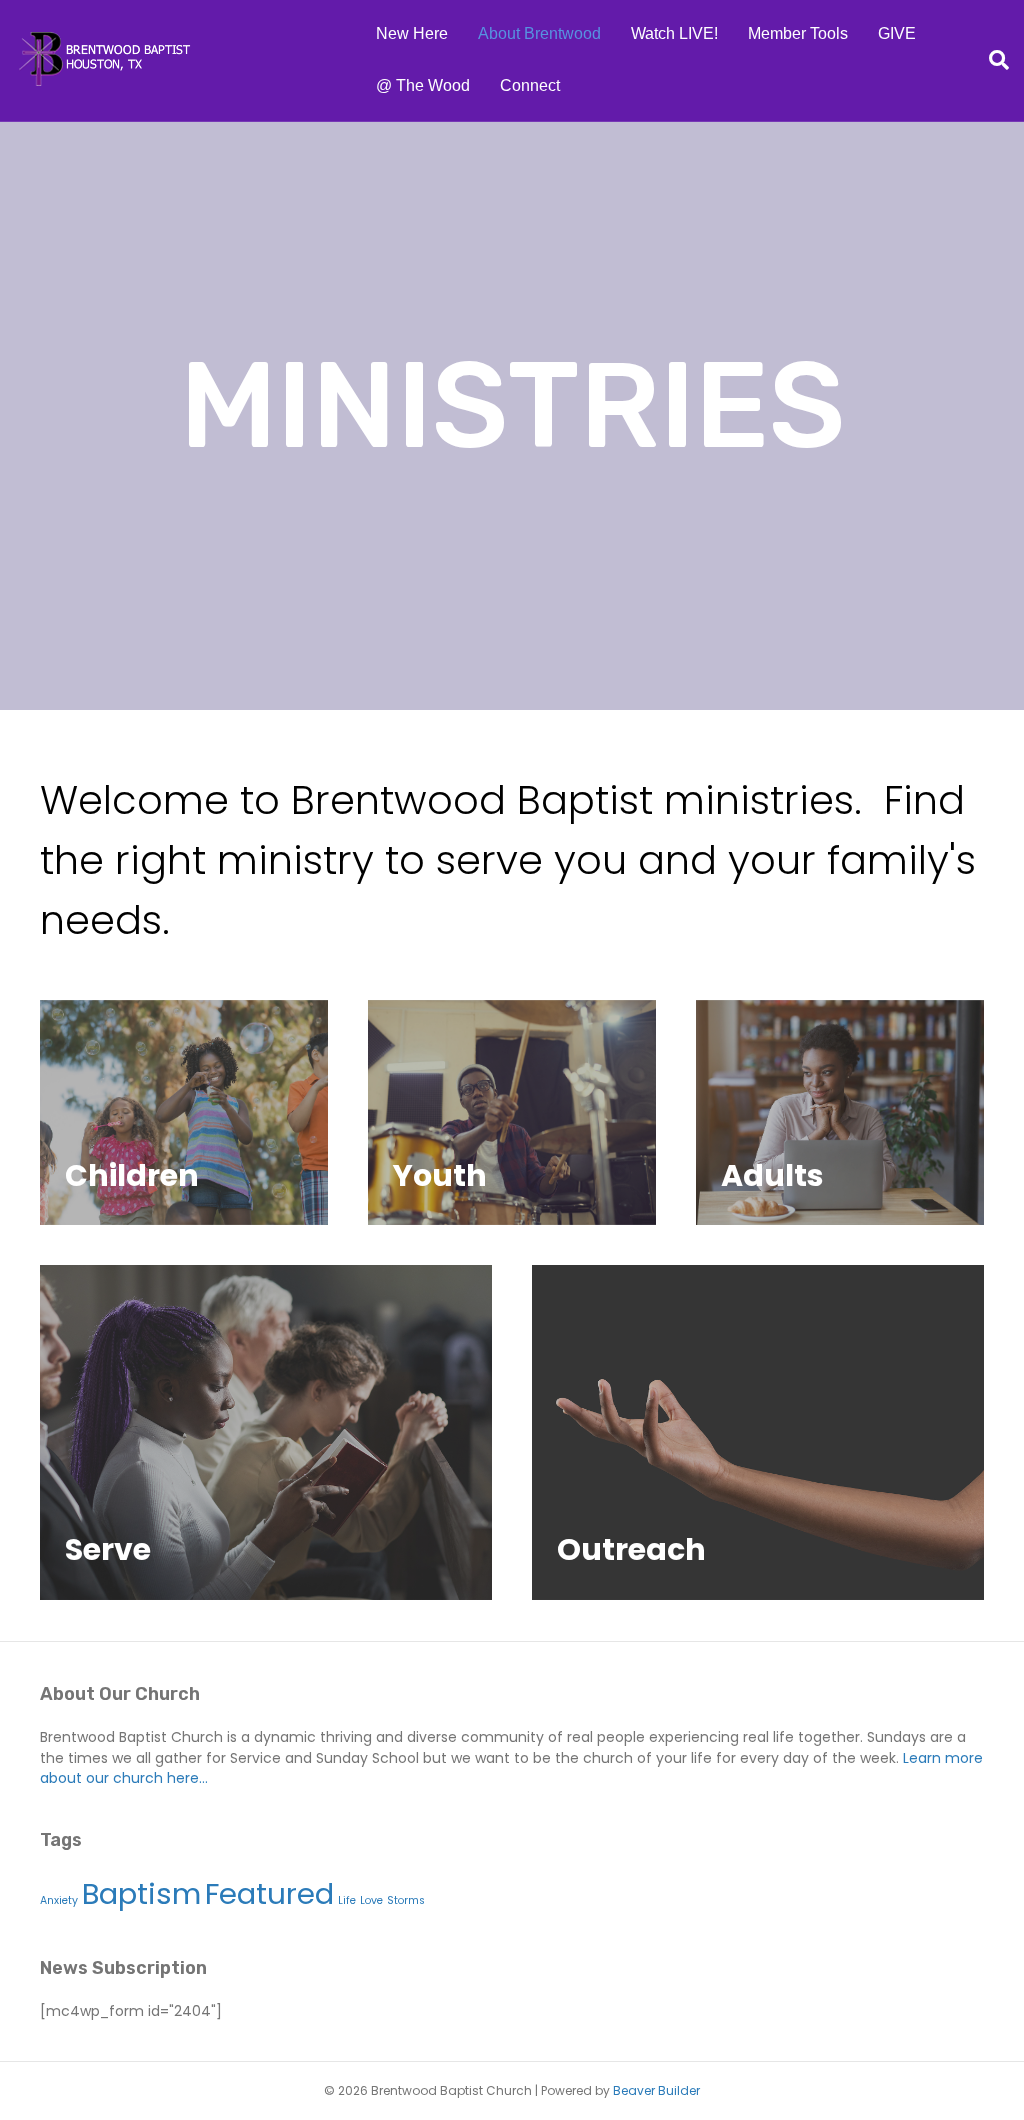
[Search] (991, 60)
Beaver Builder (656, 2090)
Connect (530, 85)
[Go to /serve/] (266, 1432)
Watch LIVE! (674, 33)
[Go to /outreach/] (758, 1432)
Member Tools (798, 33)
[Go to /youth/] (512, 1113)
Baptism (141, 1893)
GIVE (897, 33)
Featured (269, 1893)
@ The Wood (423, 85)
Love (371, 1900)
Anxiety (59, 1900)
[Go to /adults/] (840, 1112)
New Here (412, 33)
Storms (406, 1900)
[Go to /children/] (184, 1113)
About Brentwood (539, 33)
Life (347, 1900)
